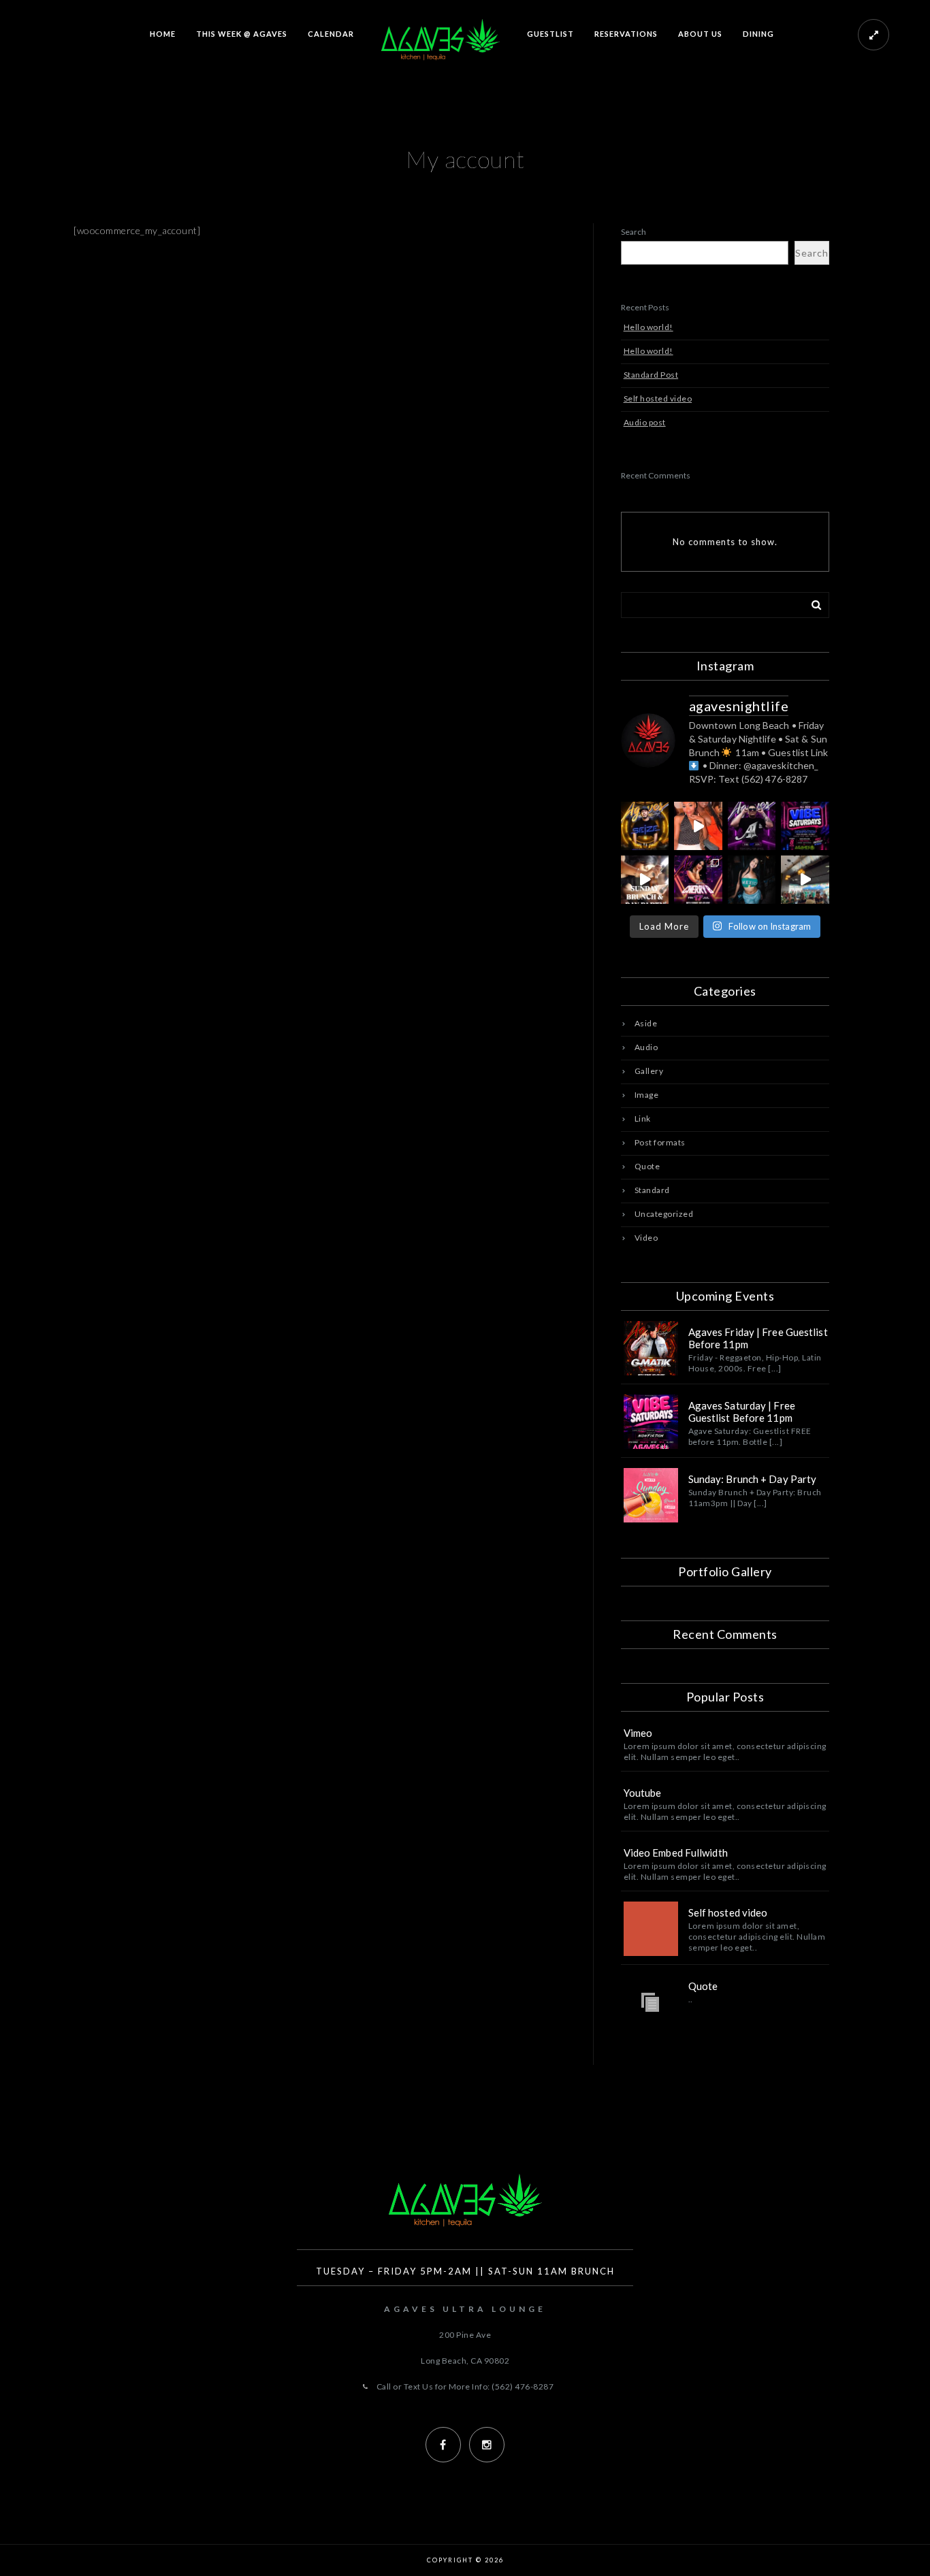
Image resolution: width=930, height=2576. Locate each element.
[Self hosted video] (651, 1929)
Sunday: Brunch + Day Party (753, 1479)
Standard (652, 1190)
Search (634, 232)
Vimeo (638, 1733)
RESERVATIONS (626, 34)
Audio (646, 1047)
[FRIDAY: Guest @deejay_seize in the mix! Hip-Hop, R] (645, 826)
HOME (163, 34)
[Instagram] (487, 2445)
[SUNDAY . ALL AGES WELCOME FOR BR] (698, 826)
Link (643, 1119)
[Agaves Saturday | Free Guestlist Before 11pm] (651, 1422)
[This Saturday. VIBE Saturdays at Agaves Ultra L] (805, 826)
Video (646, 1238)
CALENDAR (331, 34)
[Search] (812, 602)
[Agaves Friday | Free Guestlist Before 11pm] (651, 1348)
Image (647, 1095)
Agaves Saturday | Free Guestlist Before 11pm (742, 1412)
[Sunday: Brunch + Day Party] (651, 1495)
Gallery (649, 1071)
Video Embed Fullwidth (676, 1853)
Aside (646, 1023)
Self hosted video (658, 398)
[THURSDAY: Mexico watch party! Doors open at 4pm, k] (805, 880)
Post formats (660, 1142)
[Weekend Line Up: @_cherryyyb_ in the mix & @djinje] (698, 880)
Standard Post (651, 375)
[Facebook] (443, 2445)
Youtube (643, 1793)
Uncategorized (664, 1214)
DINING (758, 34)
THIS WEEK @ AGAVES (242, 34)
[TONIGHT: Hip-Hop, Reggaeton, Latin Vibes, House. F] (752, 826)
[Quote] (651, 2002)
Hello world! (648, 327)
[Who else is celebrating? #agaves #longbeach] (752, 880)
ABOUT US (700, 34)
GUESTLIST (550, 34)
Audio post (645, 422)
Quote (647, 1166)
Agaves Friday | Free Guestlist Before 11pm (758, 1338)
